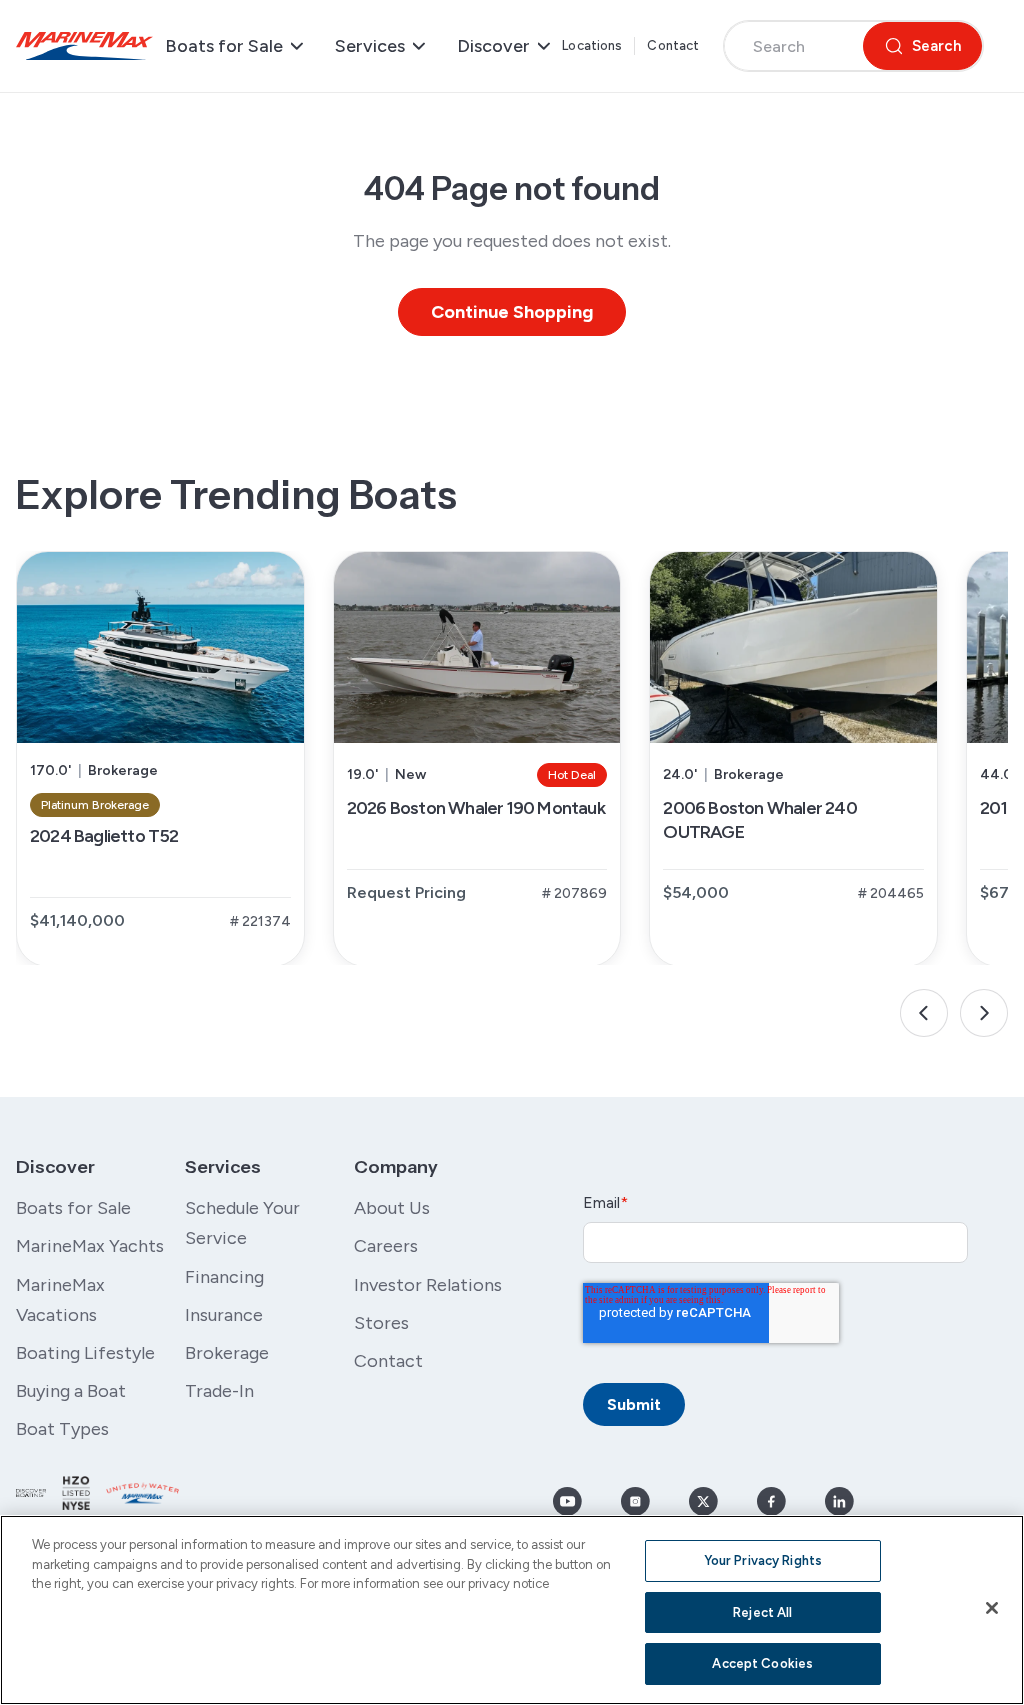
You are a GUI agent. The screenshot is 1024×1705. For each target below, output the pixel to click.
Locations (592, 45)
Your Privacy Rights (763, 1560)
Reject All (762, 1612)
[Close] (992, 1608)
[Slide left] (924, 1013)
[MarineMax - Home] (84, 46)
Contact (673, 45)
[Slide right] (984, 1013)
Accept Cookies (762, 1663)
